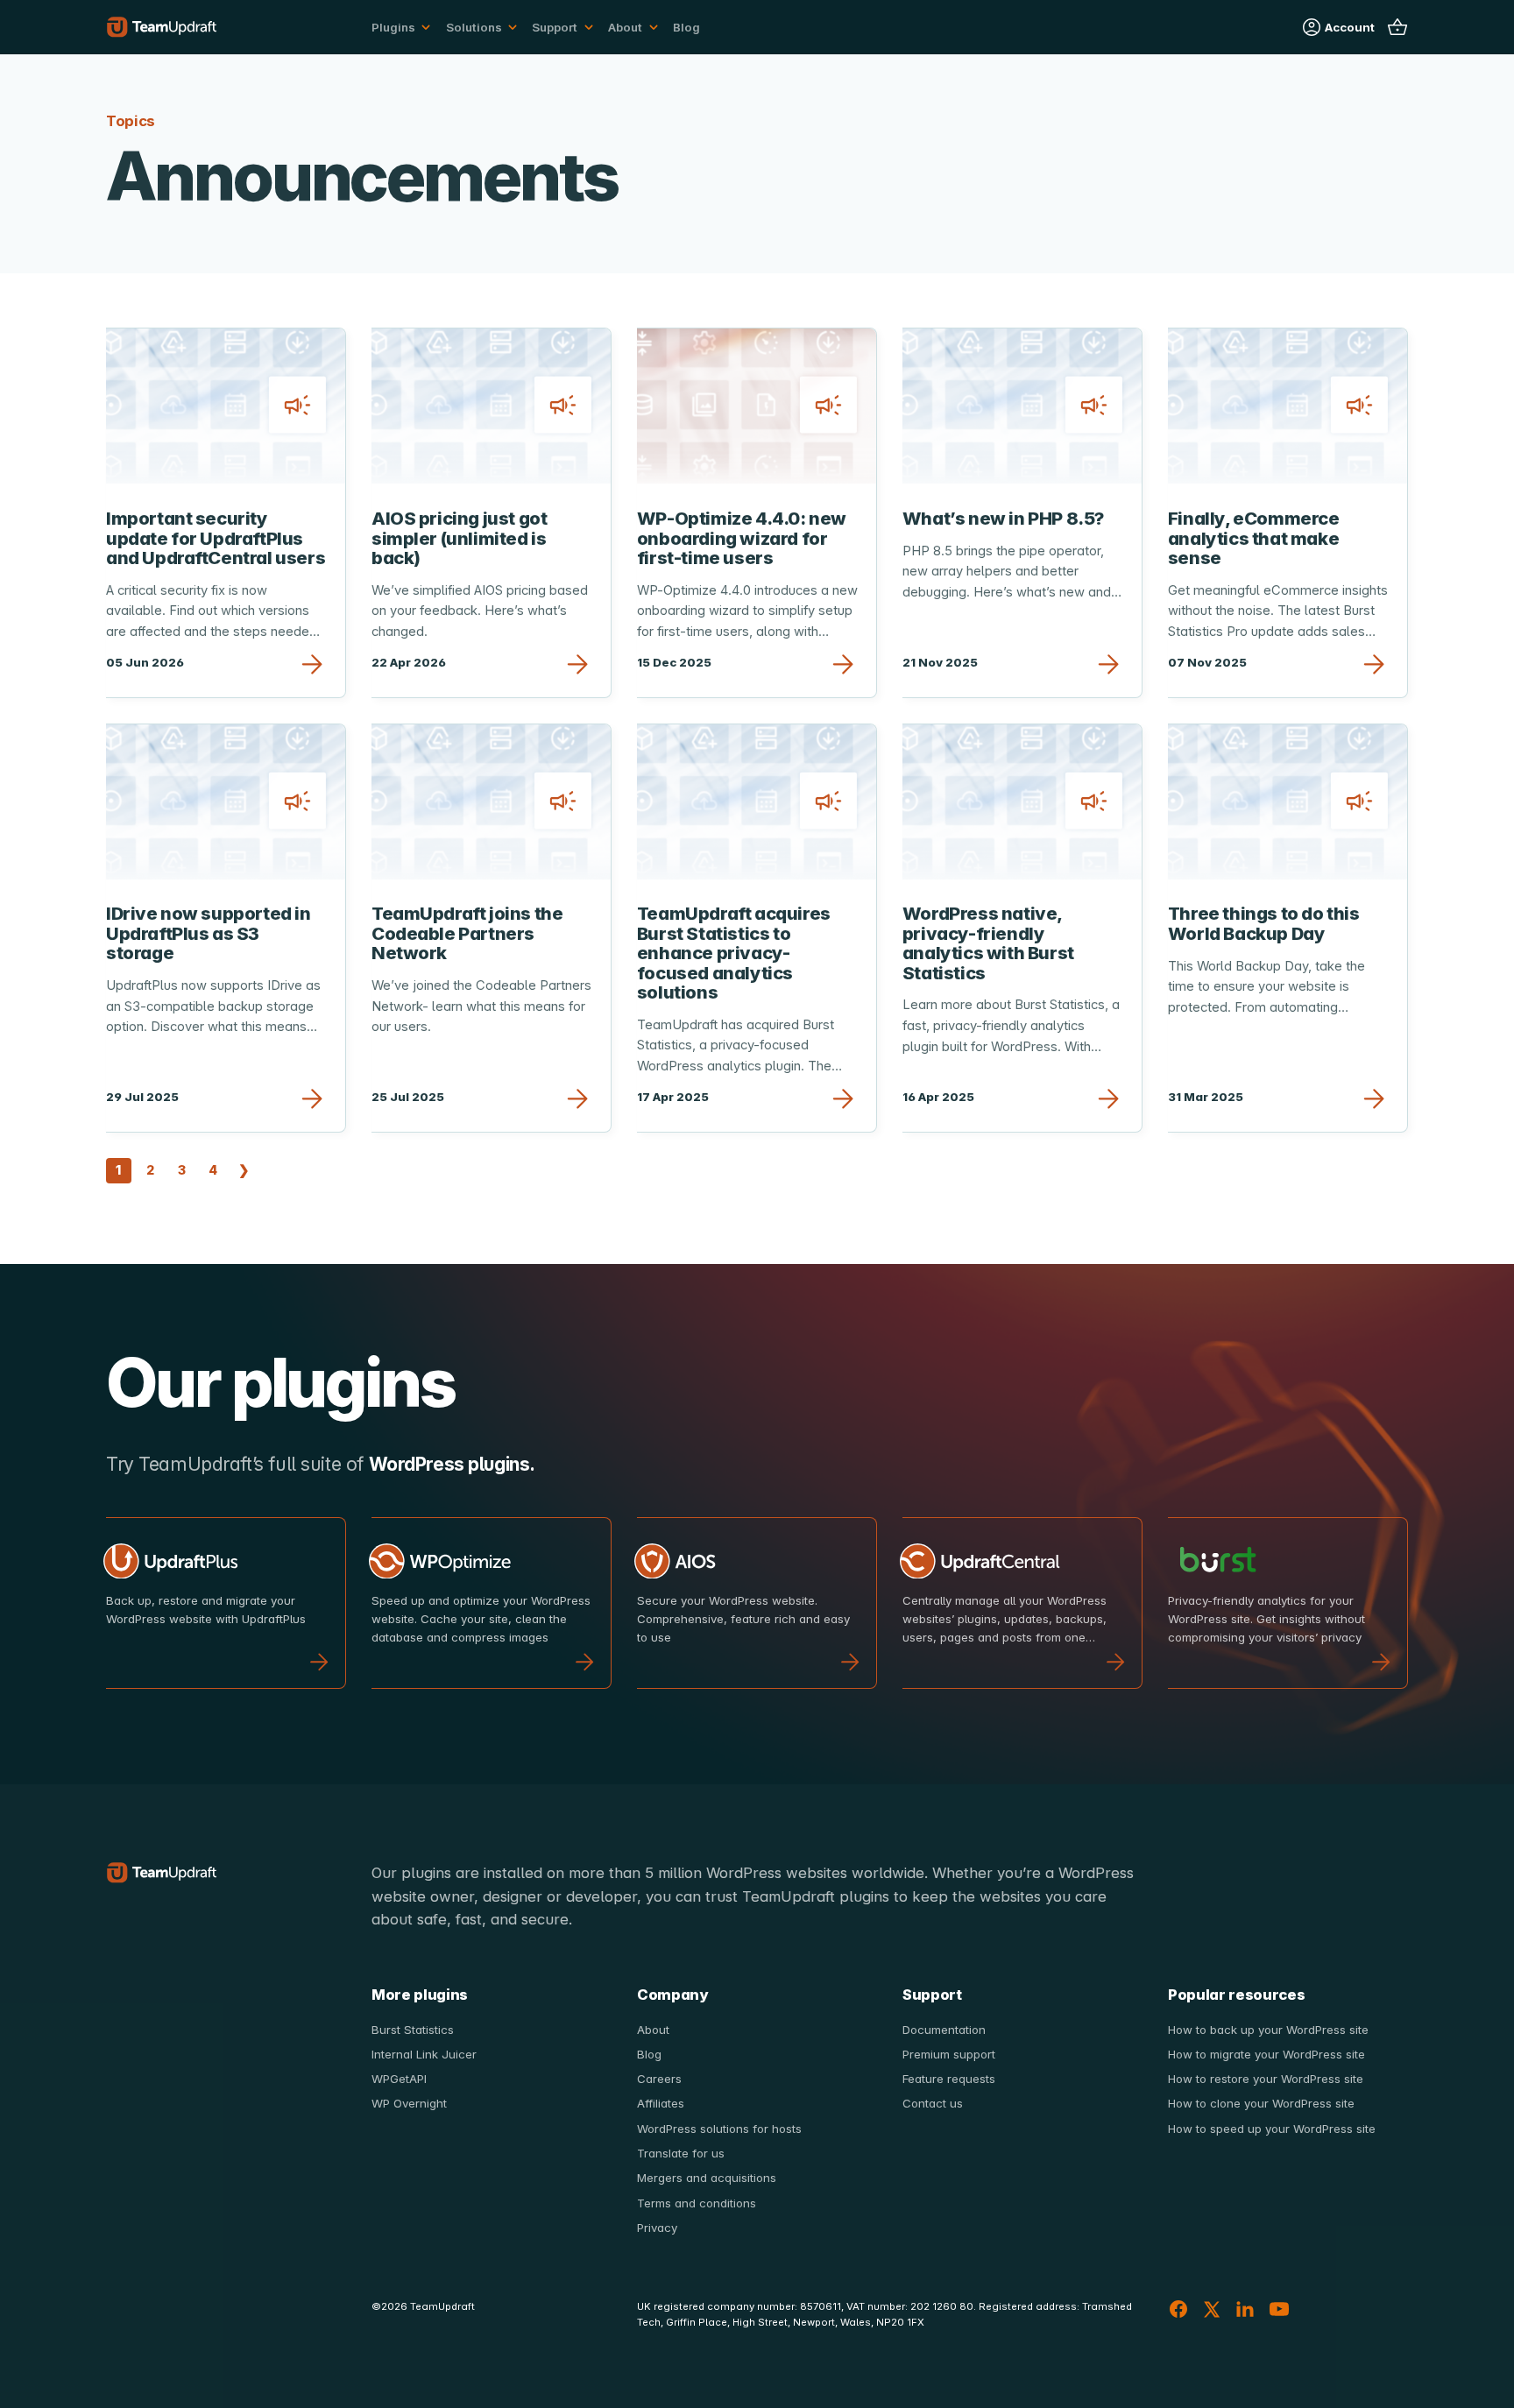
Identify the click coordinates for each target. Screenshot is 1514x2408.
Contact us (933, 2103)
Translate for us (681, 2153)
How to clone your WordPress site (1261, 2103)
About (653, 2030)
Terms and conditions (697, 2203)
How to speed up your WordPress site (1272, 2129)
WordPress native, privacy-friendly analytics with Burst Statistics (988, 943)
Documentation (944, 2030)
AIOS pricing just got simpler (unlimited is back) (459, 538)
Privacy (657, 2228)
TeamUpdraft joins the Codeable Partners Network (467, 933)
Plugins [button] (393, 27)
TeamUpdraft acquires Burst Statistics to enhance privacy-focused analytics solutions (734, 953)
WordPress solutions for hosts (719, 2129)
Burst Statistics (413, 2030)
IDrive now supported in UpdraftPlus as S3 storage (209, 933)
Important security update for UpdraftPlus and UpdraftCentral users (216, 538)
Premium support (949, 2054)
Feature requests (949, 2079)
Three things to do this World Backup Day (1264, 923)
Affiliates (661, 2103)
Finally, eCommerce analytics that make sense (1254, 538)
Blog (686, 27)
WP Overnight (409, 2103)
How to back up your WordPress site (1268, 2030)
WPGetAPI (399, 2079)
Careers (659, 2079)
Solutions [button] (474, 27)
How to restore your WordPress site (1266, 2079)
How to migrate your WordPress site (1266, 2054)
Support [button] (555, 27)
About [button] (625, 27)
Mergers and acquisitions (707, 2178)
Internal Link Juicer (424, 2054)
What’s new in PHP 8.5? (1003, 518)
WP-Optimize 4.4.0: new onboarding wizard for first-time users (742, 538)
